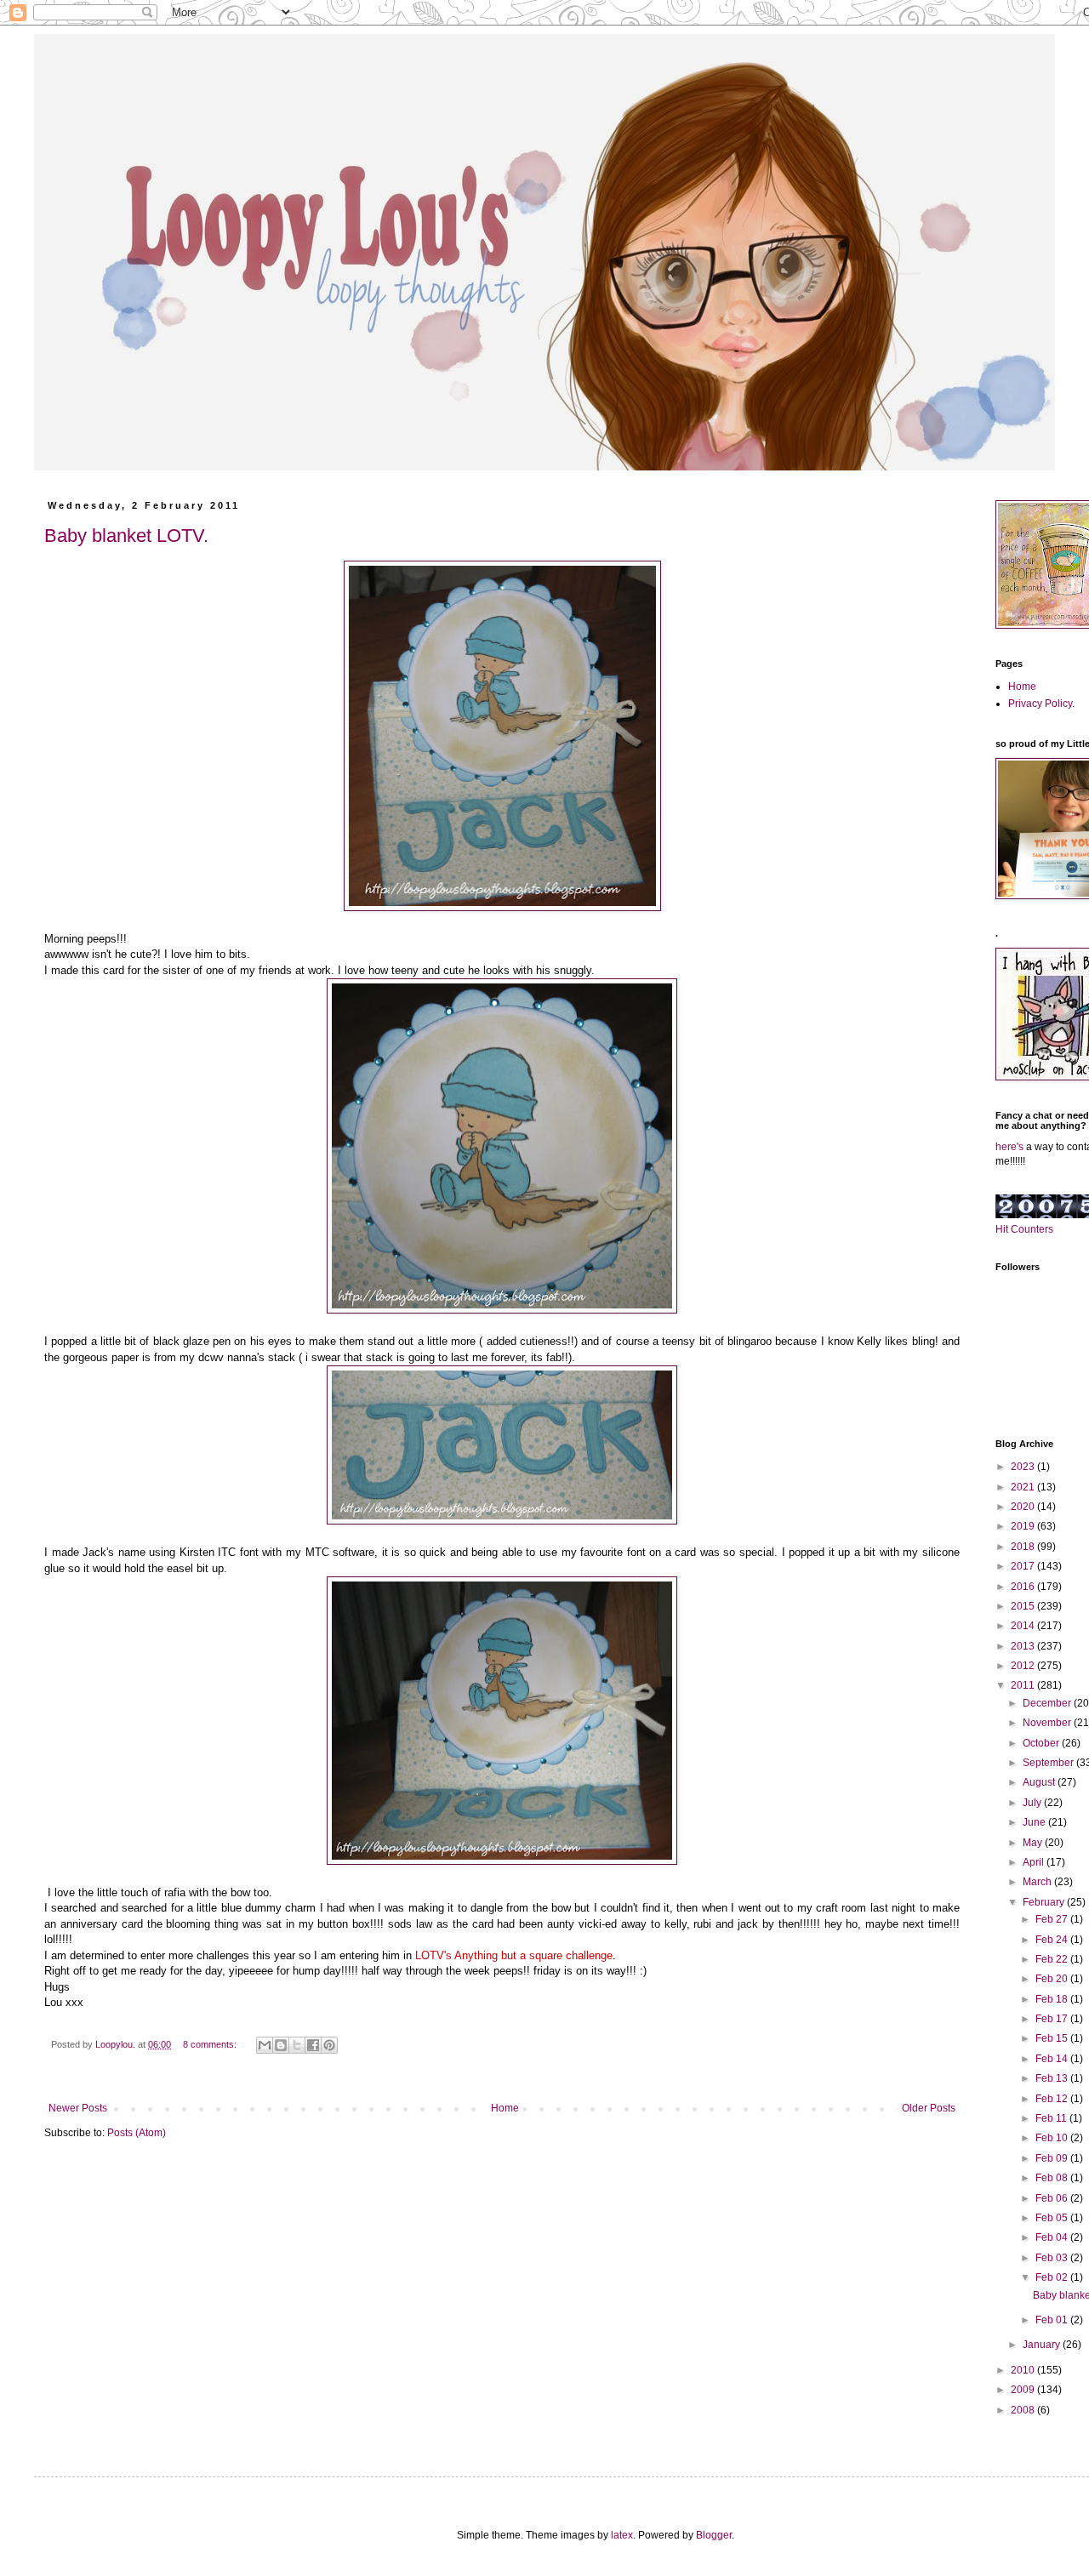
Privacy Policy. (1041, 704)
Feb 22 (1053, 1959)
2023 (1024, 1467)
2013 (1024, 1646)
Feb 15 (1053, 2038)
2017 (1024, 1566)
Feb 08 (1053, 2178)
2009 (1024, 2390)
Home (505, 2108)
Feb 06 (1053, 2198)
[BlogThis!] (281, 2045)
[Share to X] (297, 2045)
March (1038, 1882)
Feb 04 (1053, 2237)
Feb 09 (1053, 2158)
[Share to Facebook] (313, 2045)
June (1035, 1822)
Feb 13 (1053, 2078)
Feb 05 (1053, 2218)
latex (622, 2535)
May (1034, 1843)
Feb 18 (1053, 1999)
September (1049, 1763)
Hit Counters (1024, 1229)
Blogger (714, 2535)
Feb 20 (1053, 1979)
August (1040, 1782)
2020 (1024, 1507)
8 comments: (211, 2044)
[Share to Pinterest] (329, 2045)
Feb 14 (1053, 2059)
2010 (1024, 2370)
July (1033, 1803)
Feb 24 (1053, 1940)
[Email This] (265, 2045)
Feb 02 (1053, 2277)
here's (1009, 1147)
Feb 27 (1053, 1919)
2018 (1024, 1547)
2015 (1024, 1606)
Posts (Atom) (137, 2133)
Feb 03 (1053, 2258)
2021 (1024, 1487)
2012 (1024, 1666)
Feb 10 (1053, 2138)
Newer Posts (78, 2108)
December (1048, 1703)
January (1043, 2345)
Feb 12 (1053, 2099)
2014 (1024, 1626)
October (1042, 1743)
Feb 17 (1053, 2019)
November (1048, 1723)
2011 (1024, 1685)
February (1045, 1902)
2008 (1024, 2410)
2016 (1024, 1587)
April (1035, 1862)
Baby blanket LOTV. (126, 536)
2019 (1024, 1526)
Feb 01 (1053, 2320)
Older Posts (929, 2108)
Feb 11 (1052, 2118)
